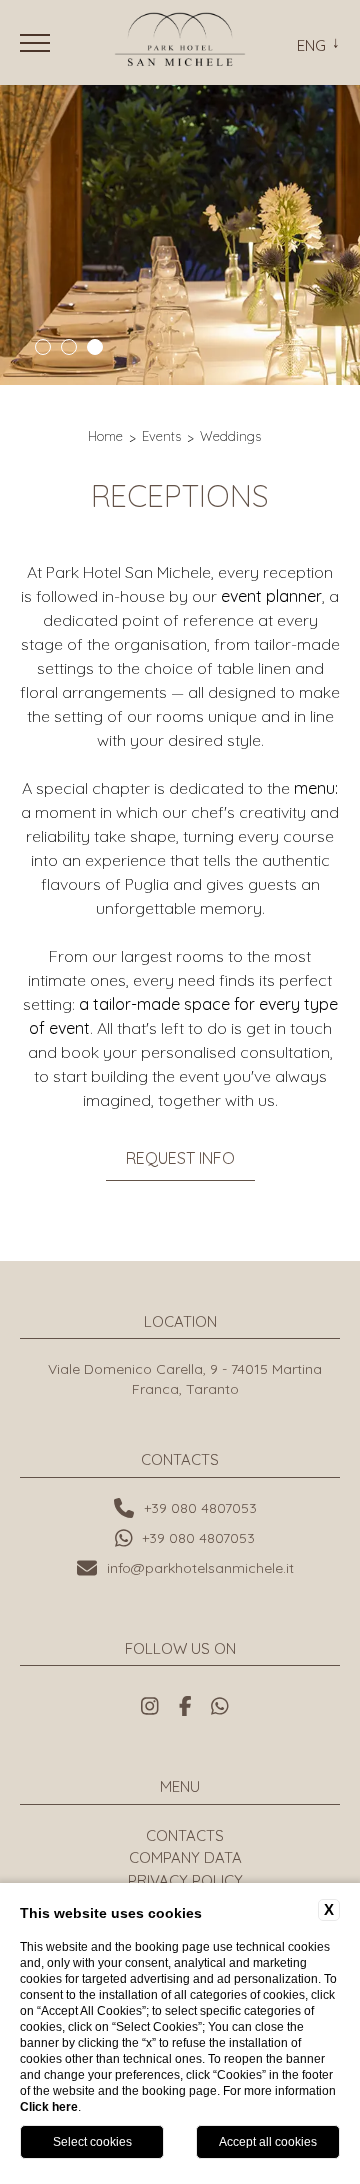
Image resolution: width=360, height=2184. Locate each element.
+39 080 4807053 (200, 1508)
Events (161, 436)
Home (105, 436)
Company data (185, 1857)
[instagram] (150, 1706)
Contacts (185, 1835)
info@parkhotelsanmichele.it (200, 1568)
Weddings (230, 436)
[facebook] (185, 1706)
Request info (180, 1158)
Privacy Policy (185, 1880)
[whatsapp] (220, 1706)
